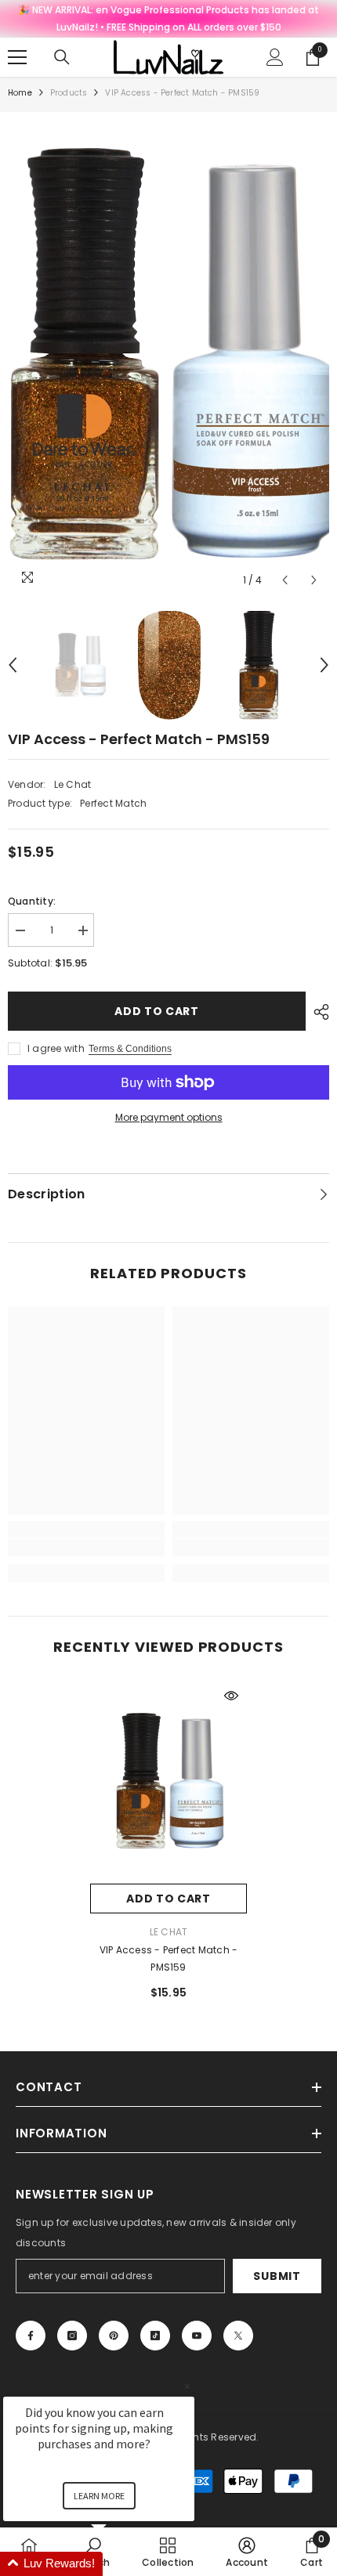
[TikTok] (155, 2336)
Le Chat (73, 784)
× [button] (187, 2386)
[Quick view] (231, 1696)
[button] (285, 580)
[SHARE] (317, 1012)
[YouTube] (197, 2336)
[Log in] (275, 57)
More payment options (169, 1117)
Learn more (99, 2496)
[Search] (62, 57)
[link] (86, 1548)
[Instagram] (72, 2336)
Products (69, 93)
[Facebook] (31, 2336)
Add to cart (157, 1011)
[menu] (17, 57)
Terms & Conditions (130, 1049)
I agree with (56, 1048)
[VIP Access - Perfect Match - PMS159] (168, 1782)
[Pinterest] (114, 2336)
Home (20, 93)
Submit (277, 2276)
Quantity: (32, 901)
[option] (168, 358)
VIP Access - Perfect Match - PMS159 (169, 1958)
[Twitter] (238, 2336)
